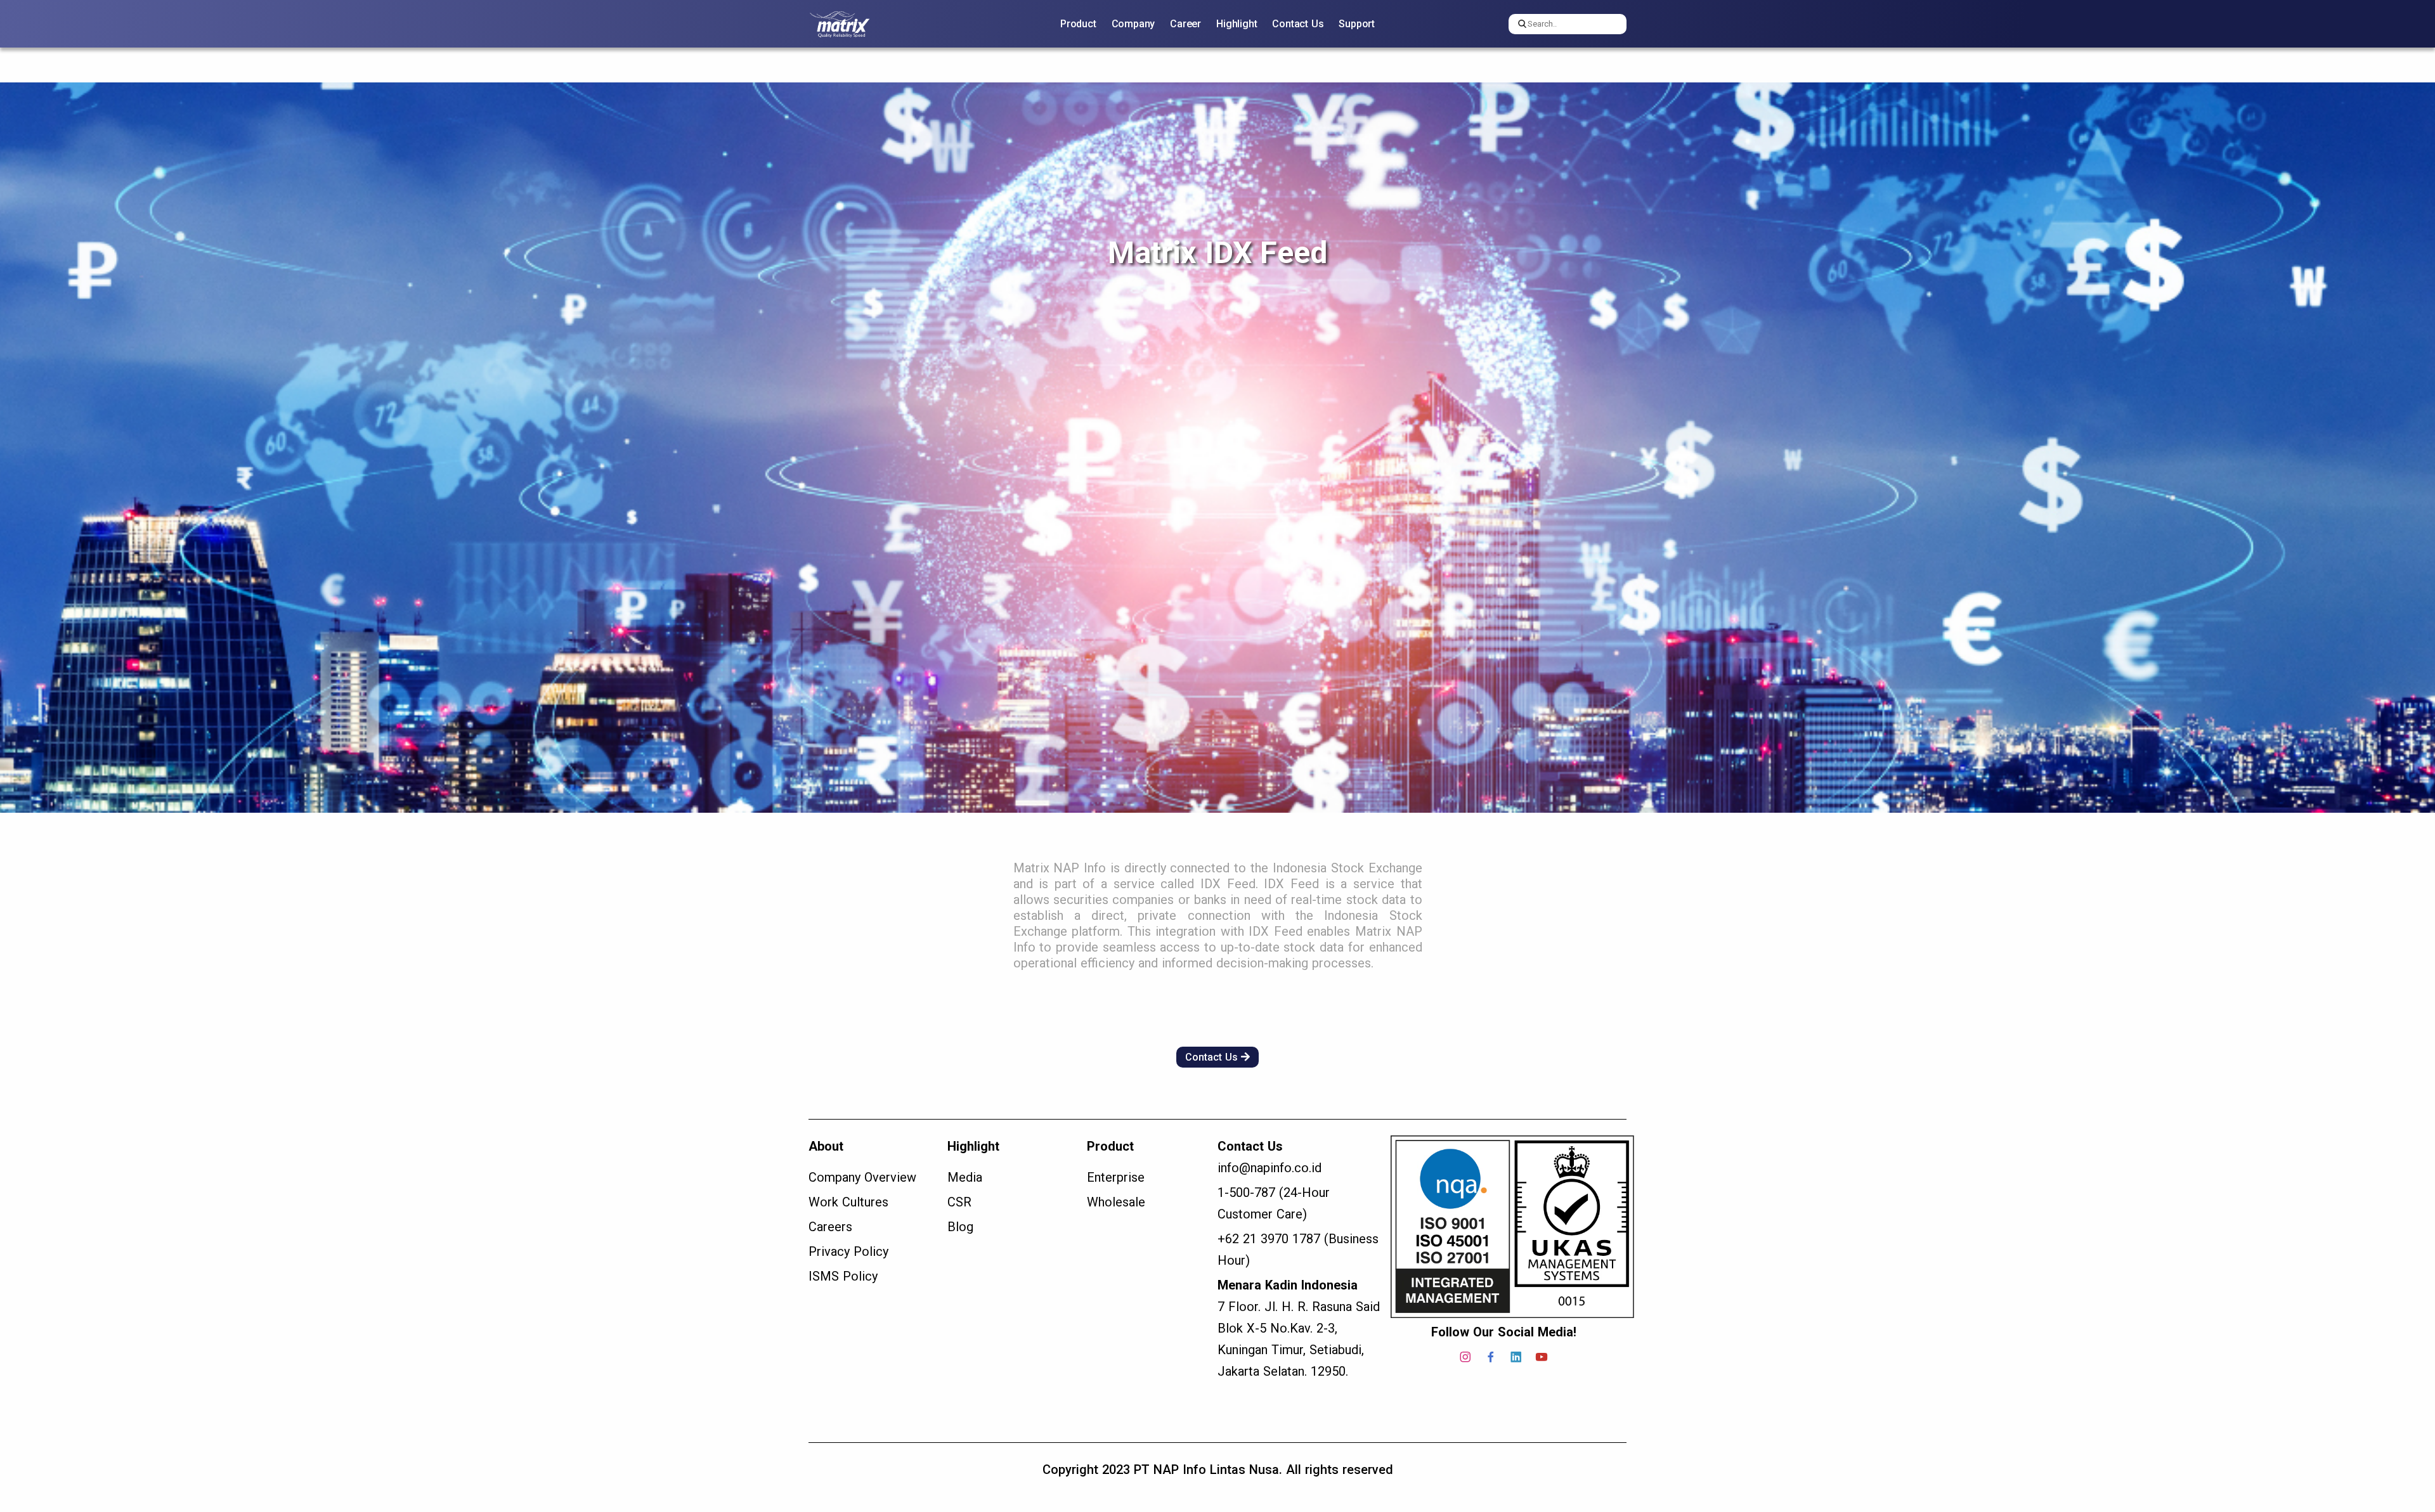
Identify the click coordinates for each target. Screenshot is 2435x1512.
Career (1185, 24)
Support (1357, 24)
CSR (959, 1202)
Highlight (1237, 24)
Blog (960, 1227)
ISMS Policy (843, 1276)
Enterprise (1116, 1177)
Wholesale (1116, 1202)
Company (1133, 24)
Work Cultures (848, 1202)
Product (1078, 24)
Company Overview (862, 1177)
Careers (830, 1227)
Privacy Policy (848, 1251)
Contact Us (1298, 24)
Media (965, 1177)
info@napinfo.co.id (1269, 1168)
